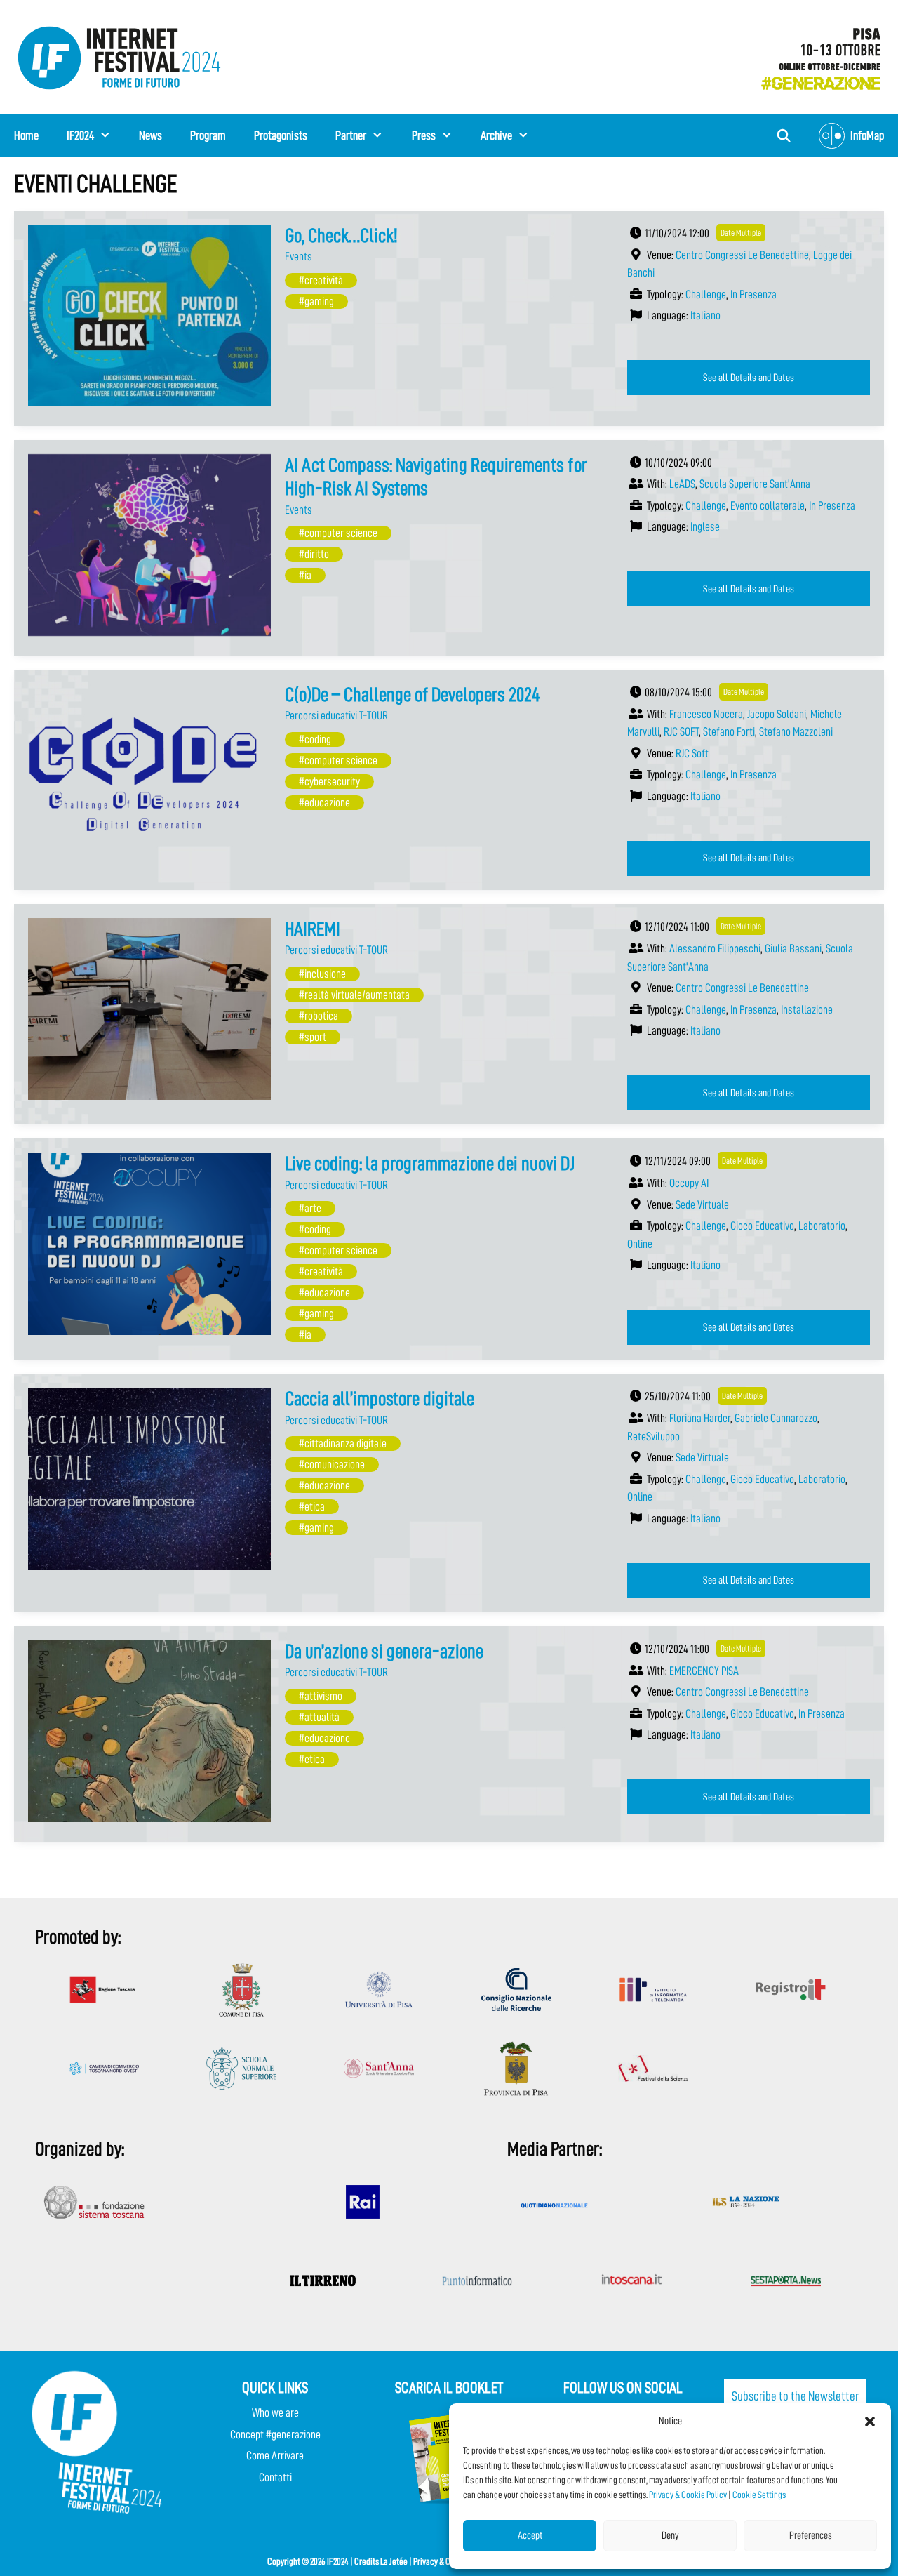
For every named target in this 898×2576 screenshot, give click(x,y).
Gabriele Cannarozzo (776, 1418)
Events (299, 257)
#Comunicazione (332, 1465)
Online (640, 1244)
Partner (351, 135)
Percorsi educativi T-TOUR (336, 716)
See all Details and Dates (749, 378)
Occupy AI (689, 1183)
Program (208, 135)
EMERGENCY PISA (704, 1671)
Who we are (275, 2413)
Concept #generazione (275, 2435)
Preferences (811, 2536)
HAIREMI (313, 929)
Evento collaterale (768, 506)
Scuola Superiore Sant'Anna (755, 484)
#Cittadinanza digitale (343, 1443)
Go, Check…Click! (341, 236)
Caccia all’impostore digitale (380, 1399)
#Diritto (314, 554)
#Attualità (319, 1717)
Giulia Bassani (793, 949)
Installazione (807, 1010)
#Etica (312, 1507)
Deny (670, 2536)
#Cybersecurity (329, 782)
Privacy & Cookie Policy (688, 2495)
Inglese (705, 527)
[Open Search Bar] (784, 136)
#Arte (310, 1208)
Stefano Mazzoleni (796, 732)
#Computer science (338, 533)
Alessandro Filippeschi (715, 949)
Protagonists (281, 135)
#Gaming (316, 301)
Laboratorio (822, 1226)
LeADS (682, 484)
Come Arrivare (275, 2456)
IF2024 (80, 135)
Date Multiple (741, 233)
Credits (367, 2561)
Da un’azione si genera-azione (384, 1652)
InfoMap (867, 135)
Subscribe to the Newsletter (795, 2396)
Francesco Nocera (706, 714)
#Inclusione (322, 974)
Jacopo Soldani (777, 714)
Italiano (705, 316)
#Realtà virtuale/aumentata (354, 995)
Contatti (275, 2477)
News (150, 135)
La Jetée (394, 2561)
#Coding (315, 739)
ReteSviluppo (654, 1436)
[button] (870, 2422)
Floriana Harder (700, 1418)
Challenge (706, 294)
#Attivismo (321, 1696)
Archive (496, 135)
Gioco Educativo (762, 1226)
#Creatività (321, 280)
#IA (305, 575)
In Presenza (753, 294)
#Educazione (324, 803)
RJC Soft (692, 753)
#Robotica (319, 1016)
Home (26, 135)
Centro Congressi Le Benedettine (742, 255)
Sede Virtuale (702, 1205)
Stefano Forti (729, 732)
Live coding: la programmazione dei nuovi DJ (430, 1164)
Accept (530, 2536)
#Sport (313, 1037)
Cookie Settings (759, 2495)
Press (424, 135)
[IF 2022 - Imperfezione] (814, 54)
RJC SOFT (681, 732)
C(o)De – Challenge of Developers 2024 (413, 695)
